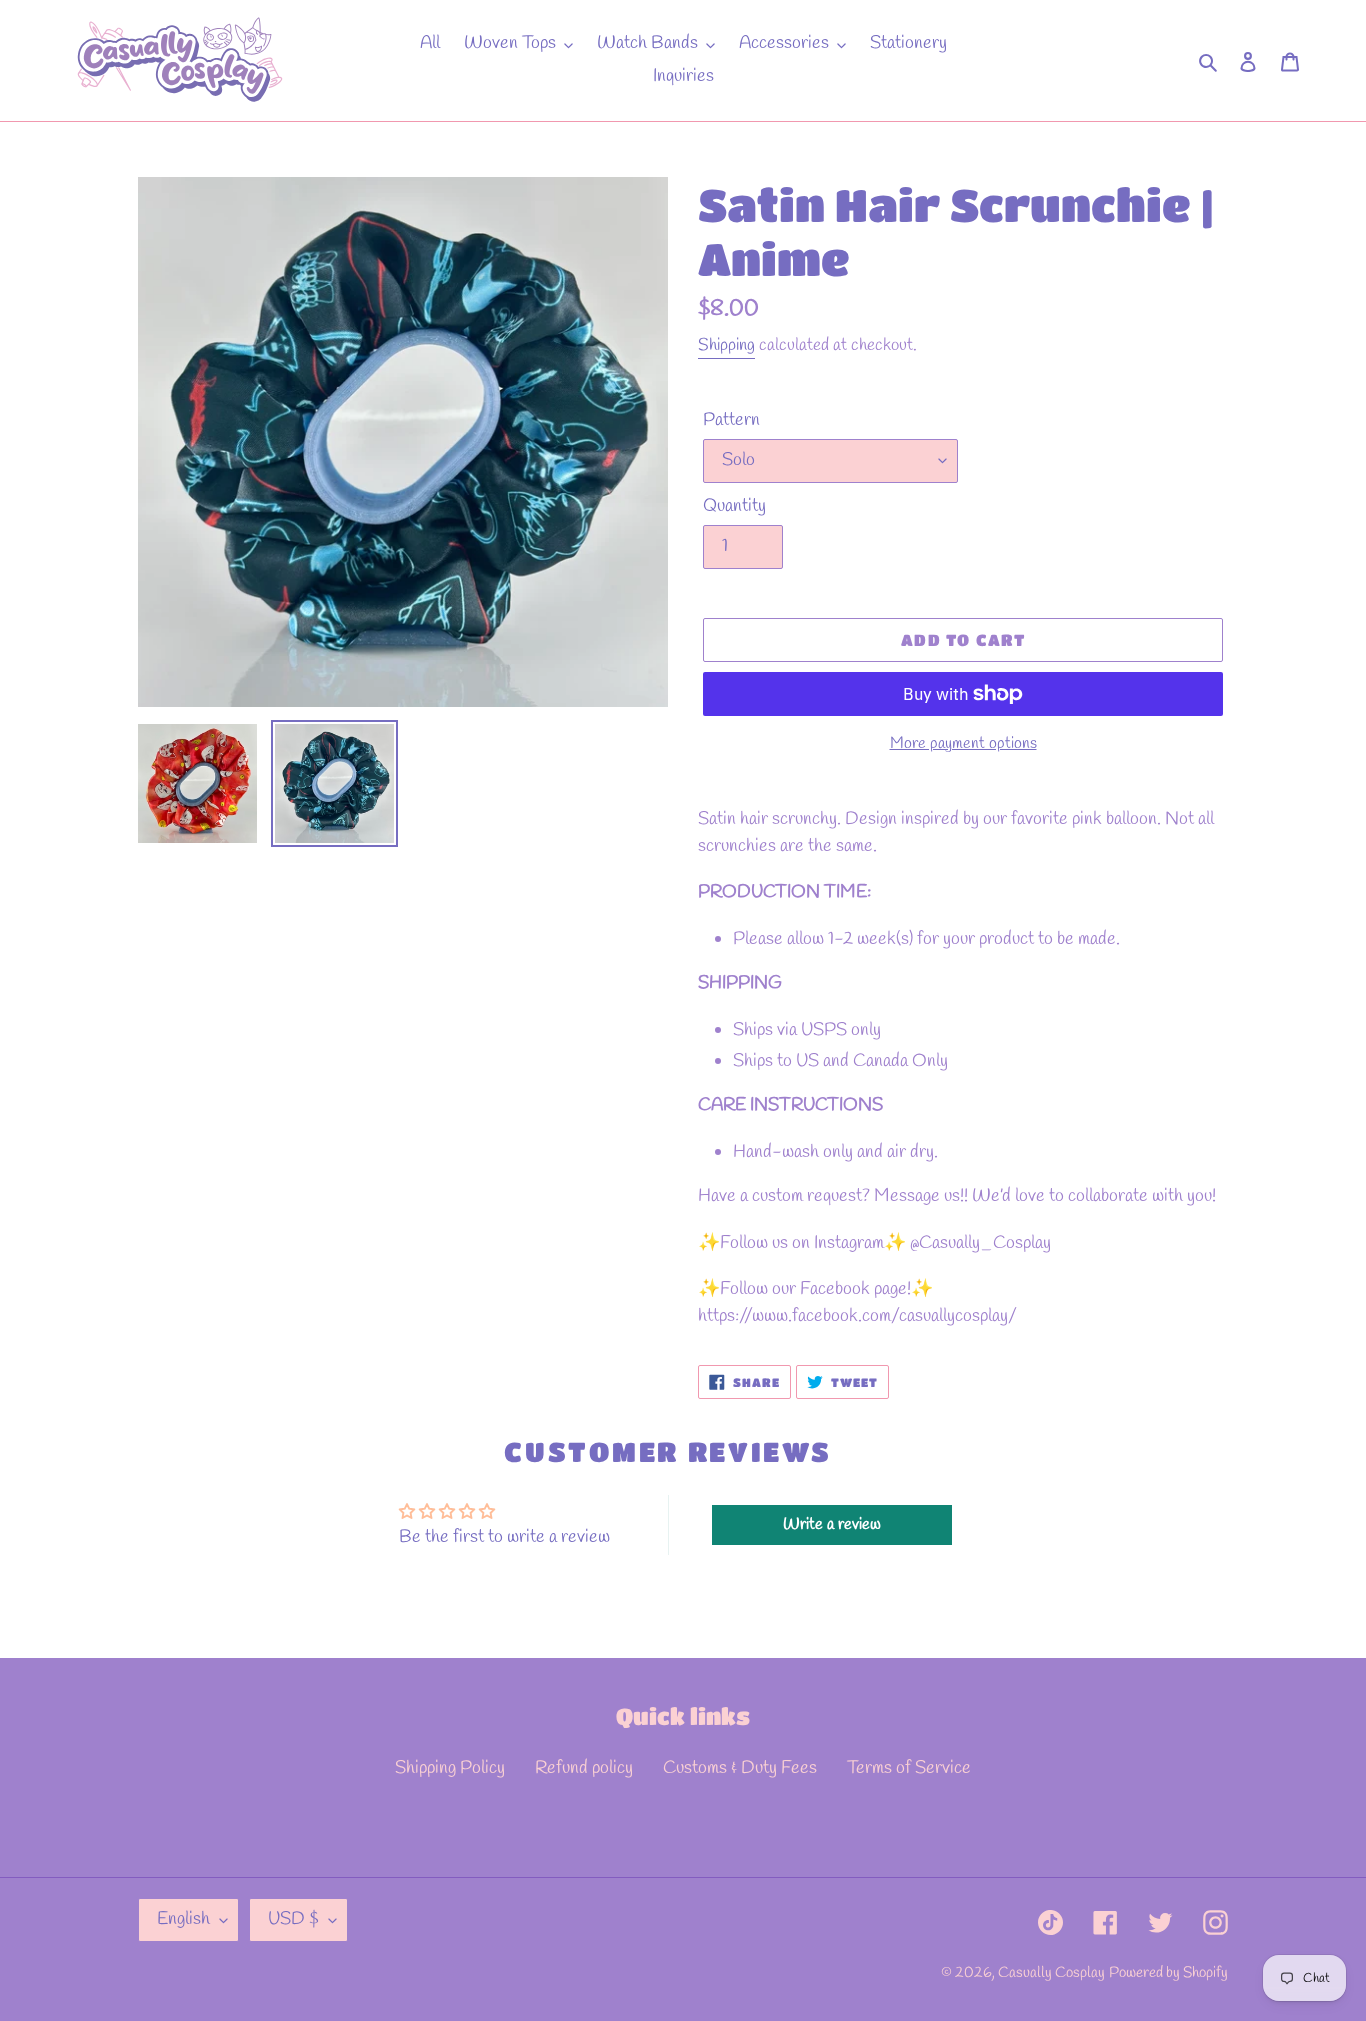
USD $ (293, 1919)
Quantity (734, 506)
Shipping (726, 345)
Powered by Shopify (1168, 1973)
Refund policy (584, 1768)
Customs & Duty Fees (740, 1768)
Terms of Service (909, 1768)
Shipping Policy (450, 1768)
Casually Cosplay (1051, 1973)
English (183, 1919)
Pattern (731, 420)
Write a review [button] (832, 1524)
